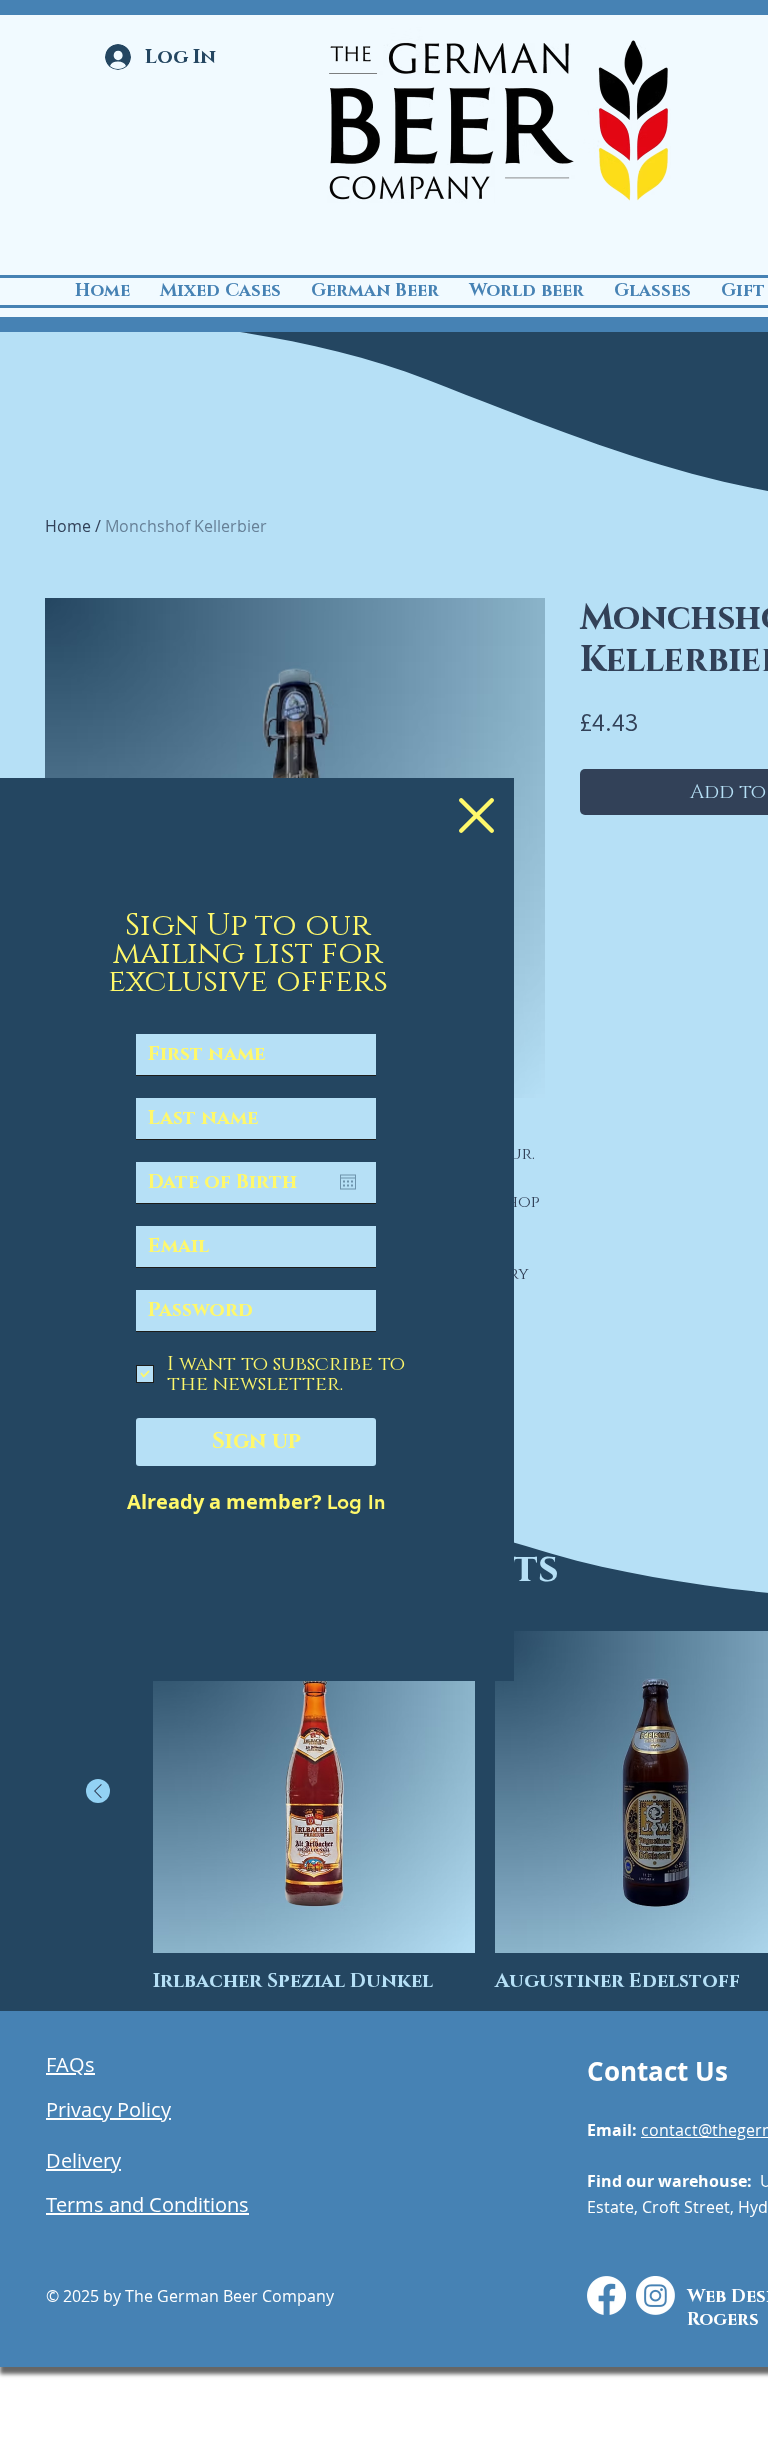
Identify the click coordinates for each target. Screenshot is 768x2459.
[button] (476, 815)
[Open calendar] (348, 1182)
